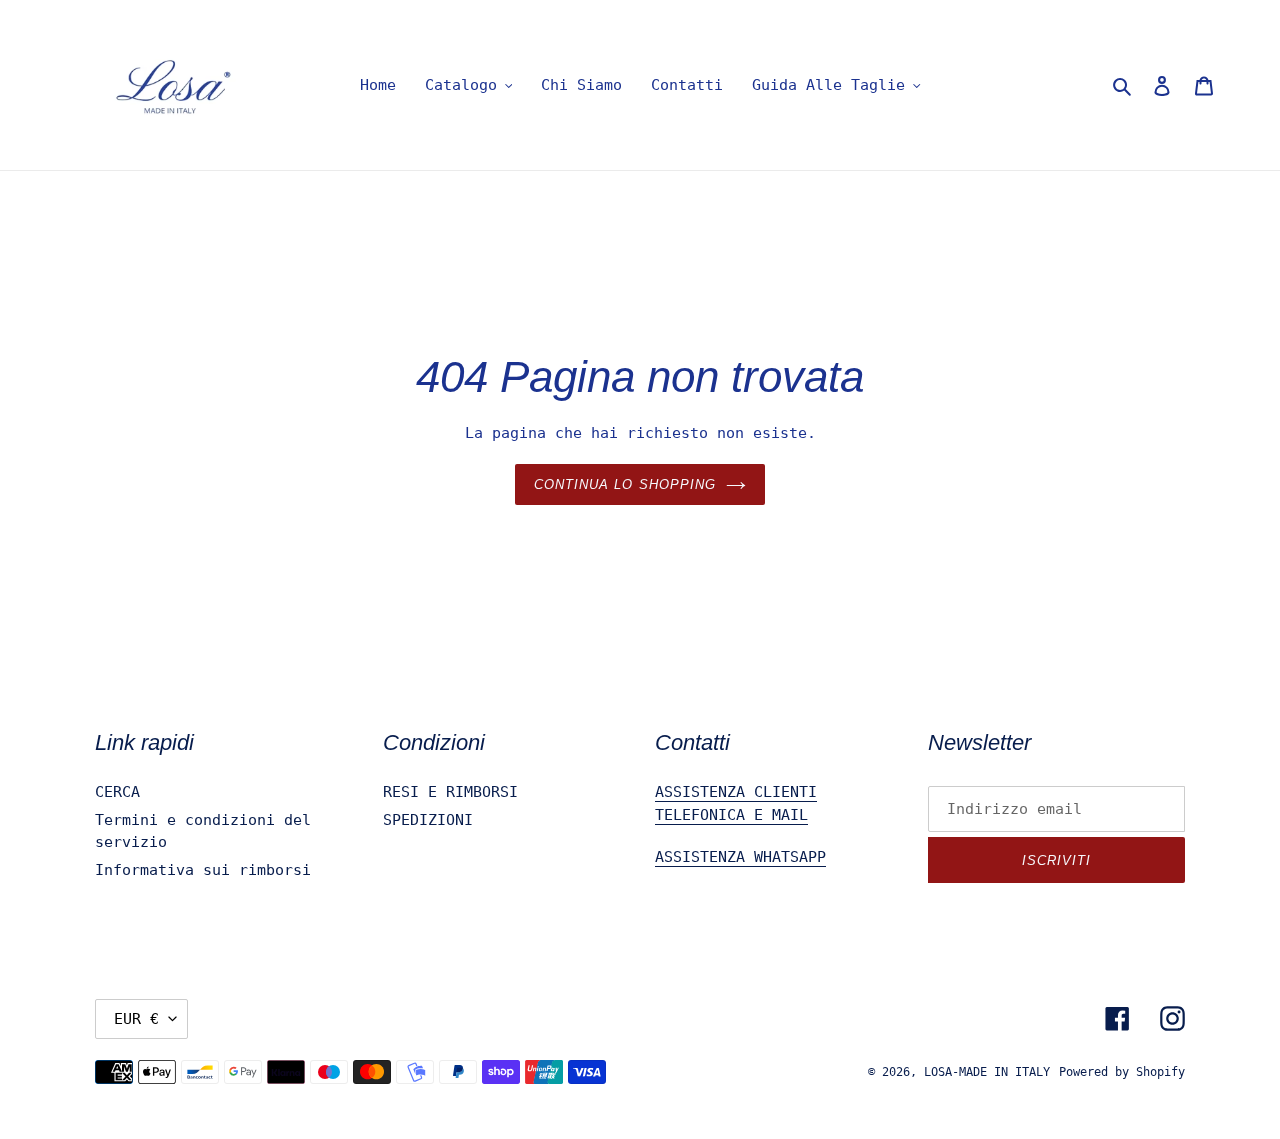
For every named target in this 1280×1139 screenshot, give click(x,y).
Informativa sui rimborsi (203, 870)
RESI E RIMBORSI (450, 792)
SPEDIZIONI (428, 820)
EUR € (136, 1019)
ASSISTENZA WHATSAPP (740, 857)
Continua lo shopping (625, 484)
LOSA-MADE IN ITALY (987, 1072)
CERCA (117, 792)
